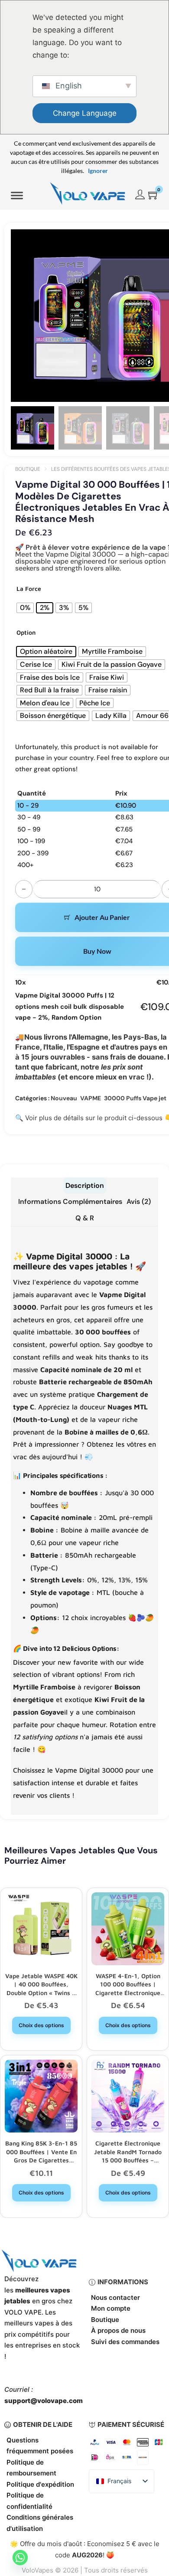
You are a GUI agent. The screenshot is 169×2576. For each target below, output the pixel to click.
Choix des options (41, 2025)
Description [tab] (85, 1185)
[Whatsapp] (20, 2558)
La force (29, 589)
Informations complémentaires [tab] (70, 1202)
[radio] (25, 608)
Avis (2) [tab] (139, 1202)
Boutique (28, 469)
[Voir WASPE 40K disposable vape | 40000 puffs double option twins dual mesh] (41, 1928)
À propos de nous (118, 2330)
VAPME (91, 1098)
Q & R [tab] (85, 1218)
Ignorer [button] (98, 171)
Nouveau (64, 1098)
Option (26, 632)
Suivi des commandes (125, 2342)
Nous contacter (115, 2297)
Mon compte (111, 2308)
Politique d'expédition (40, 2484)
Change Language (85, 113)
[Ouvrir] (17, 196)
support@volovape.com (44, 2401)
